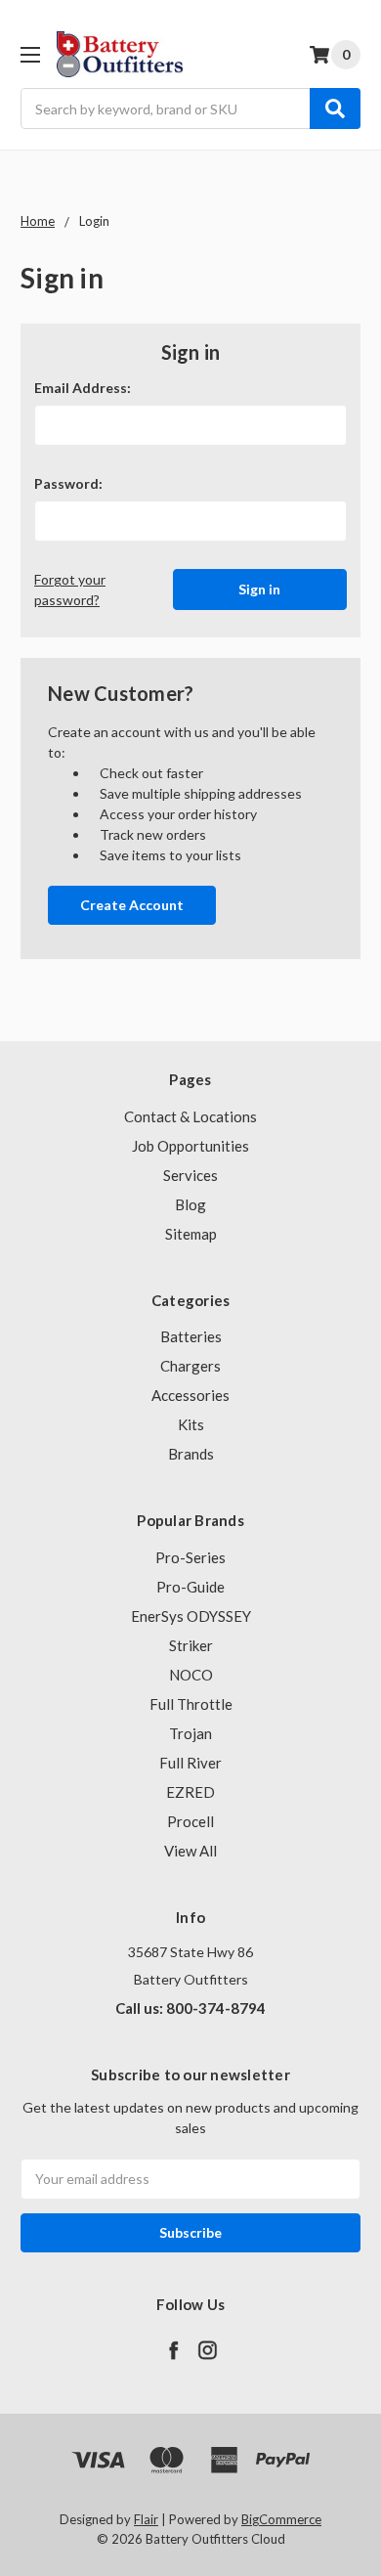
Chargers (190, 1366)
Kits (191, 1424)
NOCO (191, 1675)
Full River (190, 1763)
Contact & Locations (190, 1116)
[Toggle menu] (30, 54)
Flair (146, 2519)
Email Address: (83, 388)
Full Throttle (191, 1704)
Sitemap (191, 1234)
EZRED (190, 1792)
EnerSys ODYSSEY (191, 1616)
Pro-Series (190, 1557)
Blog (190, 1204)
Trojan (190, 1733)
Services (190, 1175)
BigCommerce (281, 2519)
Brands (191, 1454)
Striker (191, 1645)
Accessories (190, 1395)
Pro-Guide (190, 1587)
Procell (190, 1821)
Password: (68, 483)
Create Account (132, 905)
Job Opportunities (190, 1146)
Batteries (191, 1336)
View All (190, 1851)
